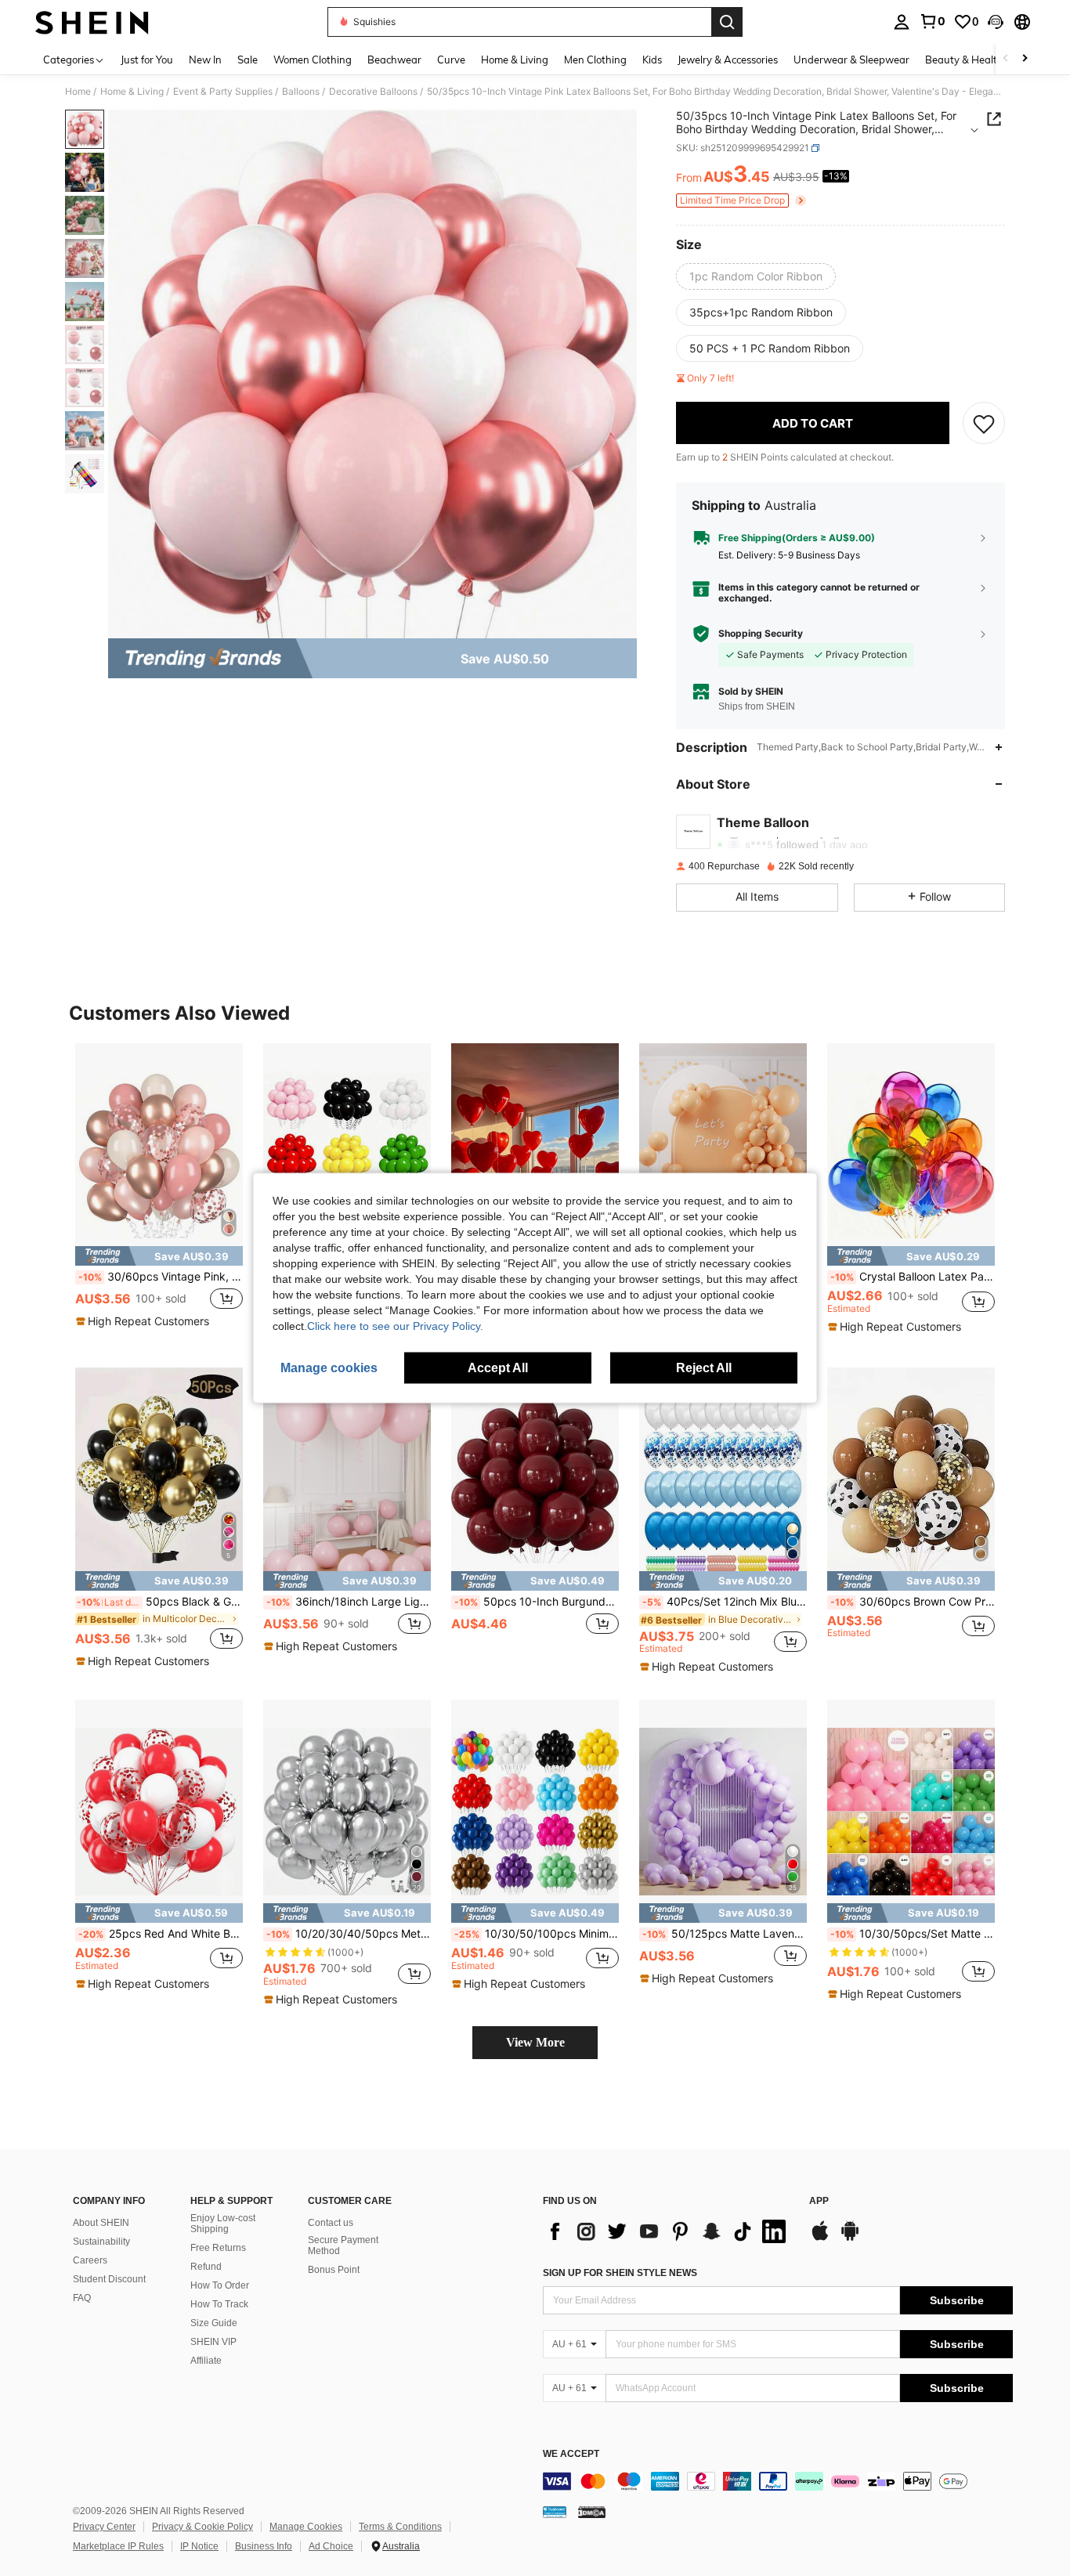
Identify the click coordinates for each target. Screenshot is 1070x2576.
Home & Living (132, 92)
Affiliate (206, 2361)
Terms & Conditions (400, 2527)
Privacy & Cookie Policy (202, 2527)
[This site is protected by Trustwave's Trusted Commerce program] (555, 2512)
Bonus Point (334, 2270)
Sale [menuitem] (248, 60)
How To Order (220, 2285)
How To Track (219, 2304)
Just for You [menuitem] (147, 60)
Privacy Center (104, 2527)
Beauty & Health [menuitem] (964, 60)
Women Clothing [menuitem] (313, 60)
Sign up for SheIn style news (620, 2273)
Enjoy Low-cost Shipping (223, 2224)
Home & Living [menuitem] (515, 60)
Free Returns (218, 2248)
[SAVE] (984, 423)
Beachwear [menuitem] (394, 60)
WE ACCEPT (571, 2454)
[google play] (850, 2238)
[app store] (820, 2238)
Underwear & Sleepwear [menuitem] (851, 60)
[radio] (756, 276)
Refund (206, 2267)
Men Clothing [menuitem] (595, 60)
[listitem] (159, 1193)
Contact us (331, 2223)
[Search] (727, 22)
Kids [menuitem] (652, 60)
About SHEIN (101, 2223)
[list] (668, 2231)
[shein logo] (92, 22)
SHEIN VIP (213, 2342)
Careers (90, 2260)
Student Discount (109, 2279)
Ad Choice (331, 2546)
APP (819, 2201)
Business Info (264, 2546)
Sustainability (101, 2242)
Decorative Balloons (373, 92)
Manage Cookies (306, 2527)
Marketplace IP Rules (118, 2546)
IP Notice (199, 2546)
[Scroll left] (1006, 59)
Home (78, 92)
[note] (159, 1256)
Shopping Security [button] (761, 634)
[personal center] (902, 22)
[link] (932, 21)
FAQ (82, 2298)
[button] (996, 22)
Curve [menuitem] (451, 60)
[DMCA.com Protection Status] (592, 2512)
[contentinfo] (778, 2481)
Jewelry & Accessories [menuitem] (728, 60)
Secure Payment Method (343, 2245)
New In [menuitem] (205, 60)
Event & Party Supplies (223, 92)
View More (535, 2042)
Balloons (301, 92)
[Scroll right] (1025, 59)
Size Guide (214, 2323)
